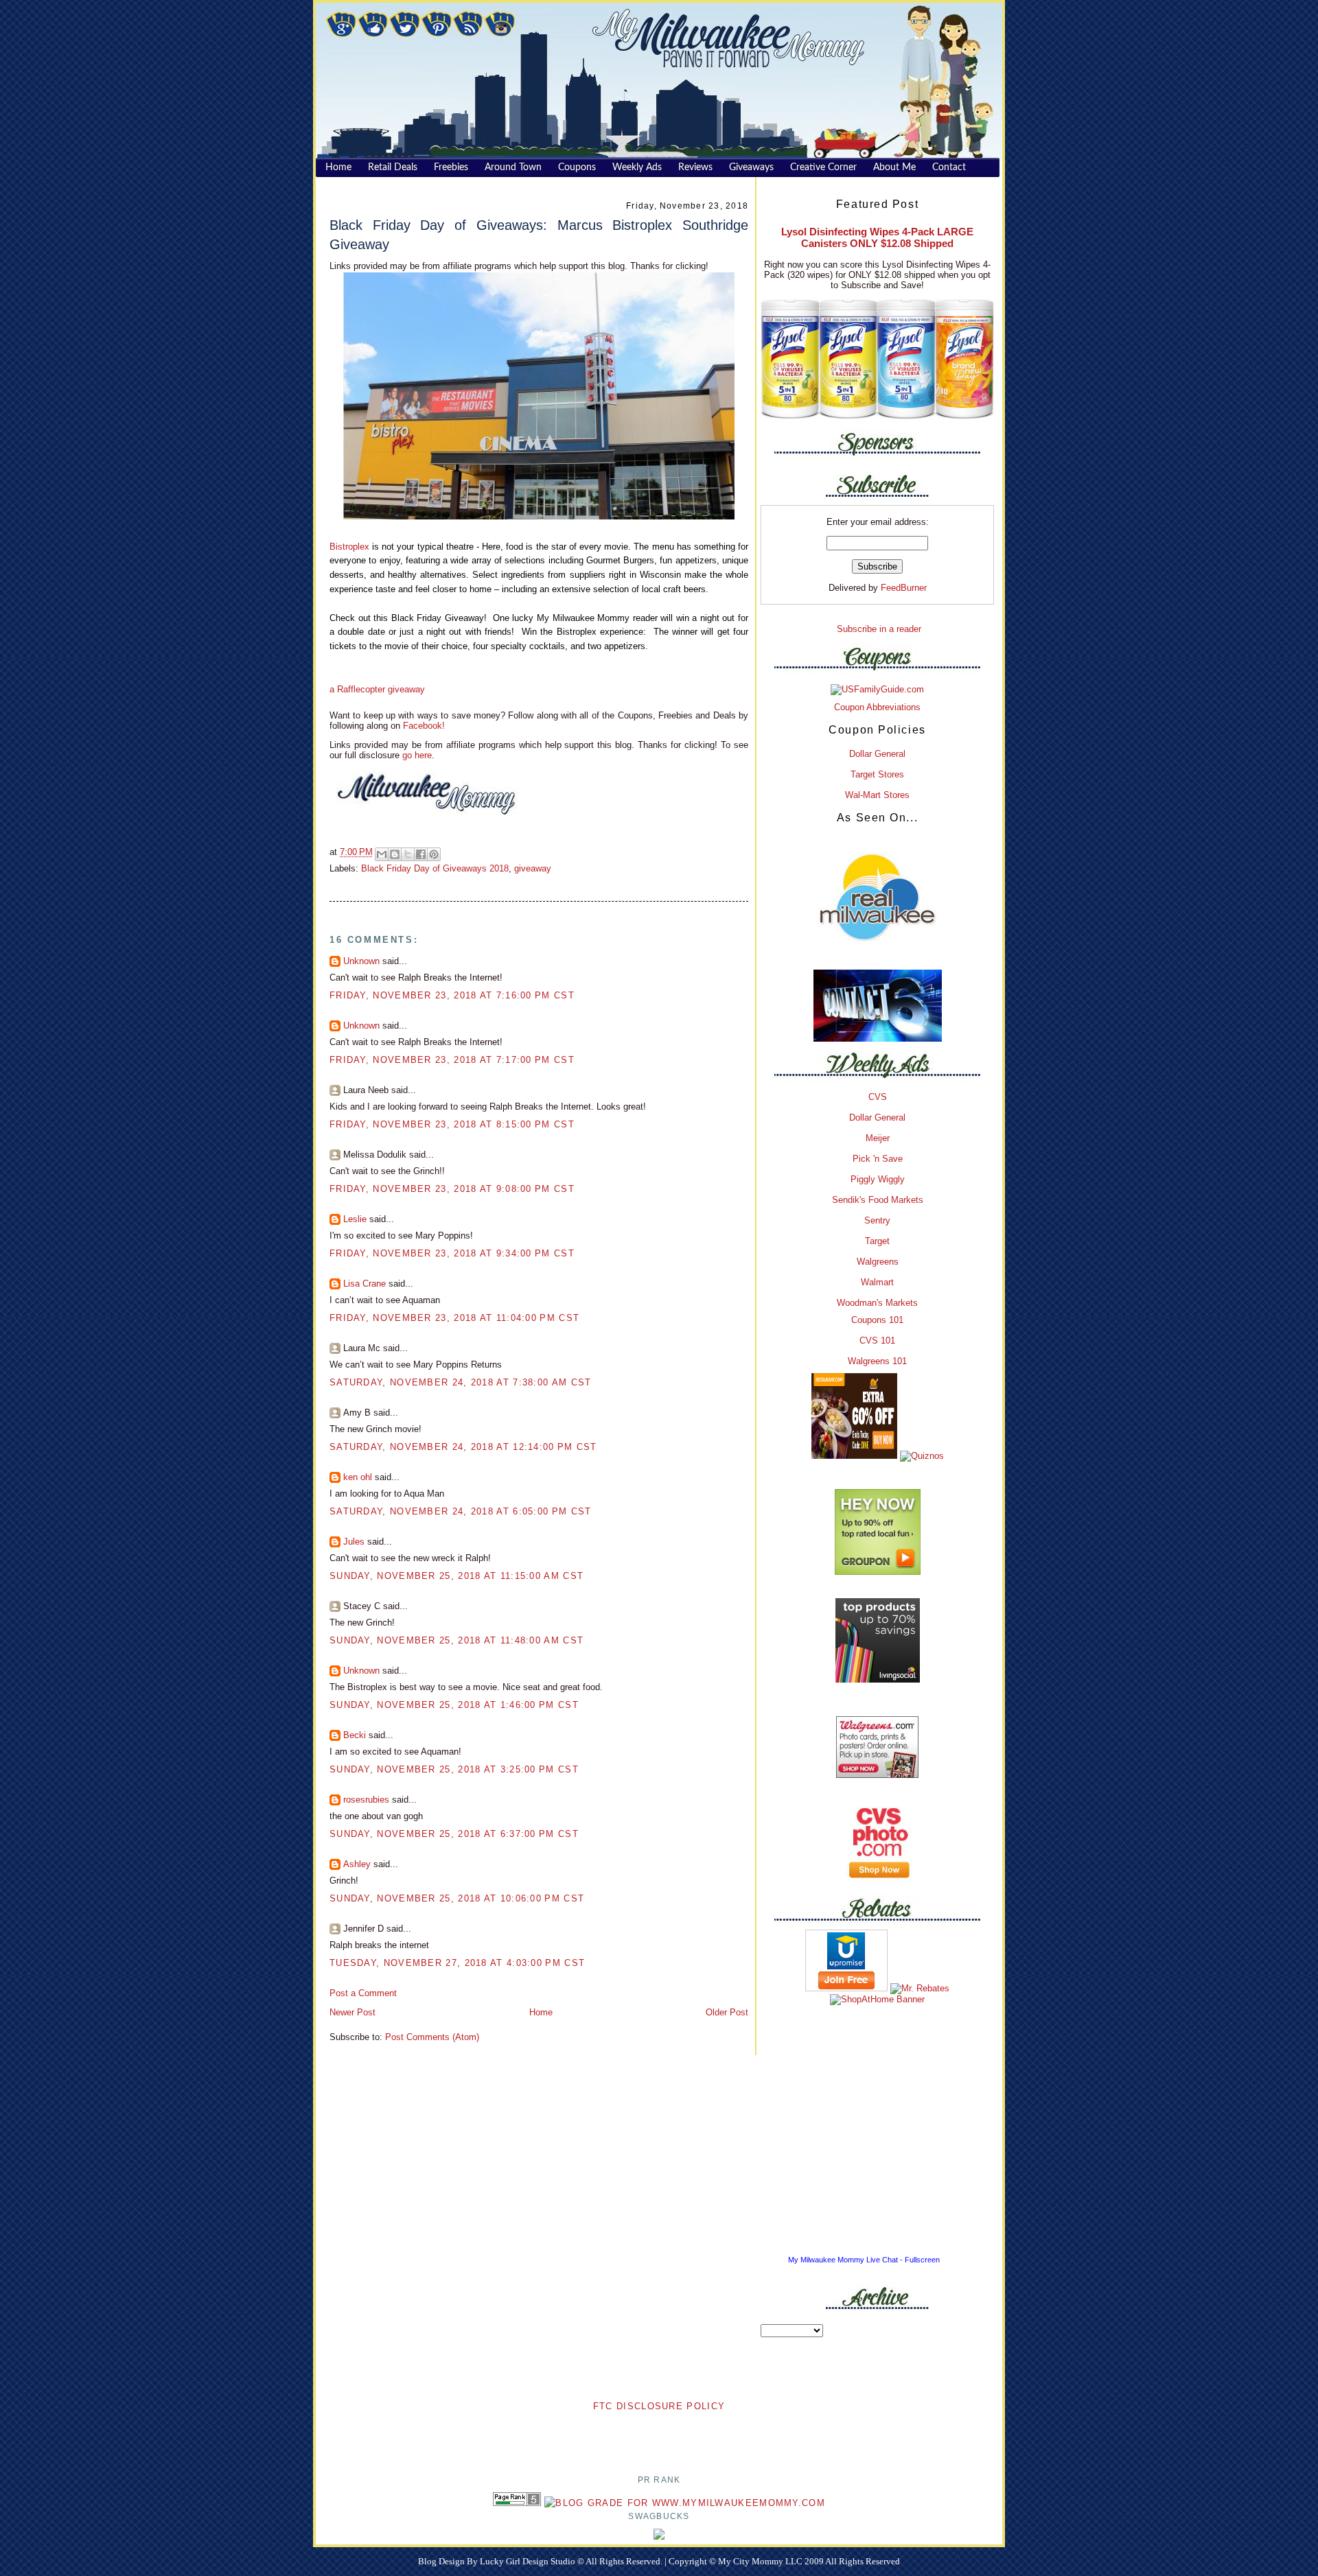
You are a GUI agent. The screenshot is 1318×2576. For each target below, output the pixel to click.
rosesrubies (366, 1800)
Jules (354, 1542)
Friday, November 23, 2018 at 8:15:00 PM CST (452, 1124)
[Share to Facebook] (421, 854)
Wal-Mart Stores (877, 795)
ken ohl (358, 1477)
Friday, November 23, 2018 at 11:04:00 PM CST (454, 1318)
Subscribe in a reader (879, 629)
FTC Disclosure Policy (659, 2406)
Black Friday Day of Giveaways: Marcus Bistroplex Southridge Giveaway (539, 234)
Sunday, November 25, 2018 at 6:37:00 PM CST (454, 1834)
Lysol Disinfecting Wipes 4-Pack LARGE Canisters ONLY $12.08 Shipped (877, 237)
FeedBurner (904, 588)
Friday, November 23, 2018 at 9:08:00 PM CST (452, 1189)
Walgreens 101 (877, 1361)
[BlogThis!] (395, 854)
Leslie (355, 1219)
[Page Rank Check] (517, 2503)
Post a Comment (363, 1993)
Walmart (877, 1282)
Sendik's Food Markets (878, 1200)
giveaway (533, 868)
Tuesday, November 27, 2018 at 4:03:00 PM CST (457, 1963)
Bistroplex (349, 547)
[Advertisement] (659, 2435)
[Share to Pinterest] (434, 854)
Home (541, 2012)
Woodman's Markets (877, 1303)
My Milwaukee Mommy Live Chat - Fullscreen (864, 2260)
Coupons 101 (877, 1320)
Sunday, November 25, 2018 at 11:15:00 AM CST (456, 1576)
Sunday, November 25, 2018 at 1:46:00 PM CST (454, 1705)
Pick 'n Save (878, 1159)
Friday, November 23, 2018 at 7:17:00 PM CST (452, 1060)
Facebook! (423, 726)
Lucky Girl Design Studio (529, 2561)
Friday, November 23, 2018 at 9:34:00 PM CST (452, 1253)
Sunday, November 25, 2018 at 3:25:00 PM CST (454, 1769)
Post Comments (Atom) (432, 2037)
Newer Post (352, 2012)
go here (417, 755)
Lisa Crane (365, 1284)
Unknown (361, 961)
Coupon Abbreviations (877, 707)
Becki (355, 1735)
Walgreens (878, 1262)
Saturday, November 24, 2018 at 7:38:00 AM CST (461, 1382)
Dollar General (877, 754)
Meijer (878, 1138)
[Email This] (382, 854)
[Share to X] (408, 854)
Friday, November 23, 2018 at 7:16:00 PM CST (452, 995)
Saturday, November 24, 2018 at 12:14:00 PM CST (463, 1447)
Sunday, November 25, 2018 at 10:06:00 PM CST (457, 1898)
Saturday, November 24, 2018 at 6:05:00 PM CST (461, 1511)
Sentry (877, 1220)
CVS (878, 1097)
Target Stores (877, 774)
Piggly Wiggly (878, 1179)
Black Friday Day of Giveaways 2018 (435, 868)
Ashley (357, 1864)
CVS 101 (877, 1340)
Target (877, 1241)
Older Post (727, 2012)
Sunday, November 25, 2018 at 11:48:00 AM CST (456, 1640)
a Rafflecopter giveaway (377, 689)
